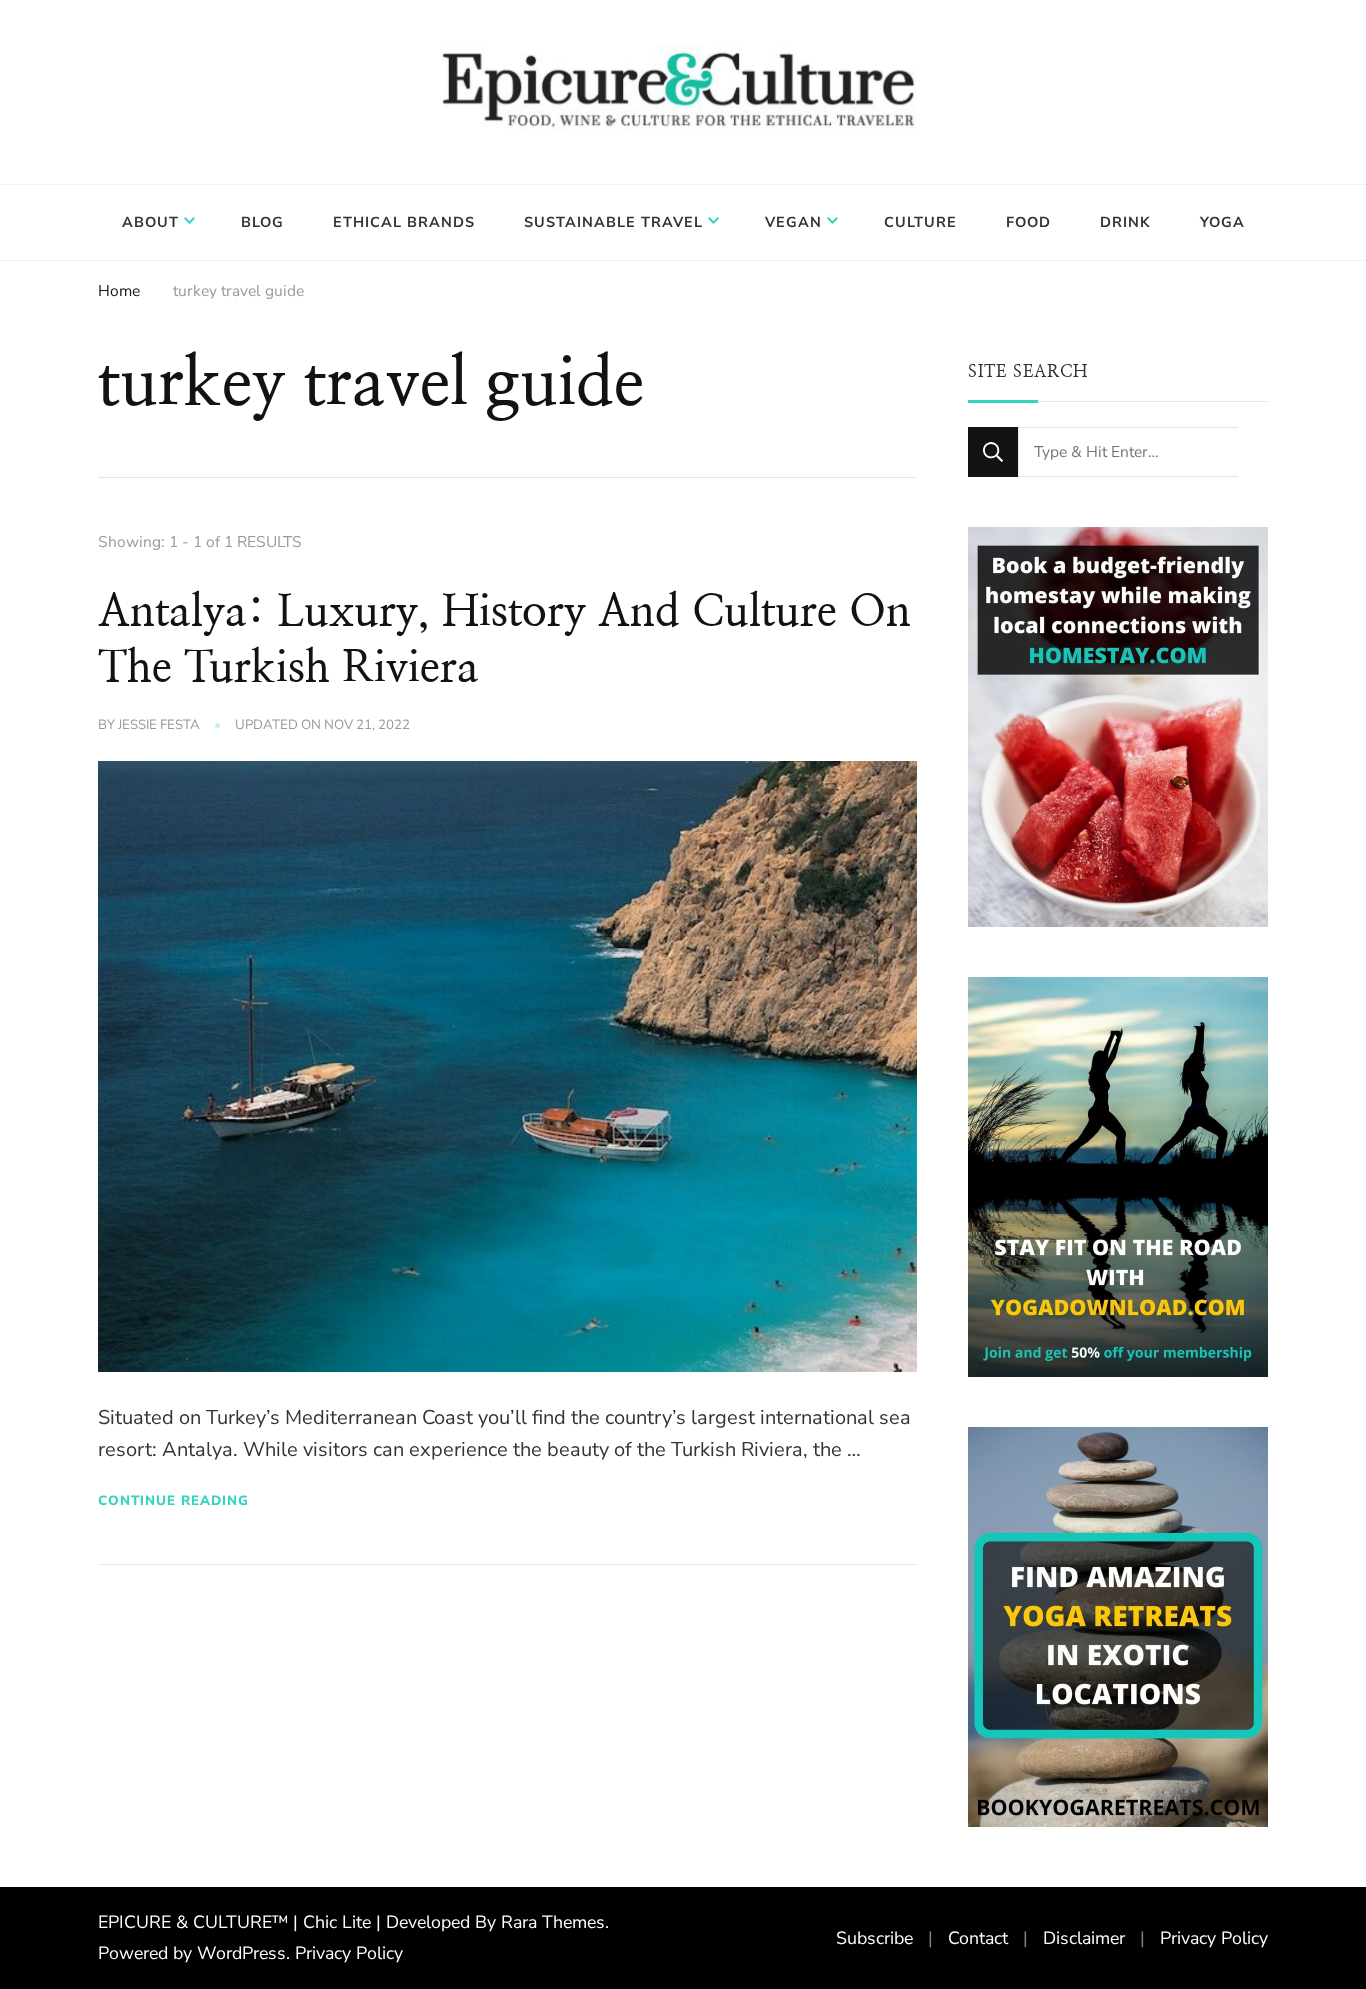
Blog (262, 222)
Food (1028, 222)
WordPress (241, 1953)
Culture (920, 222)
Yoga (1222, 222)
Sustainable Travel (613, 222)
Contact (978, 1938)
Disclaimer (1084, 1938)
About (150, 222)
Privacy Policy (349, 1953)
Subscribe (874, 1938)
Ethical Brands (404, 222)
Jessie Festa (159, 725)
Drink (1125, 222)
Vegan (793, 222)
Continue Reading (173, 1500)
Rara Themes (553, 1922)
